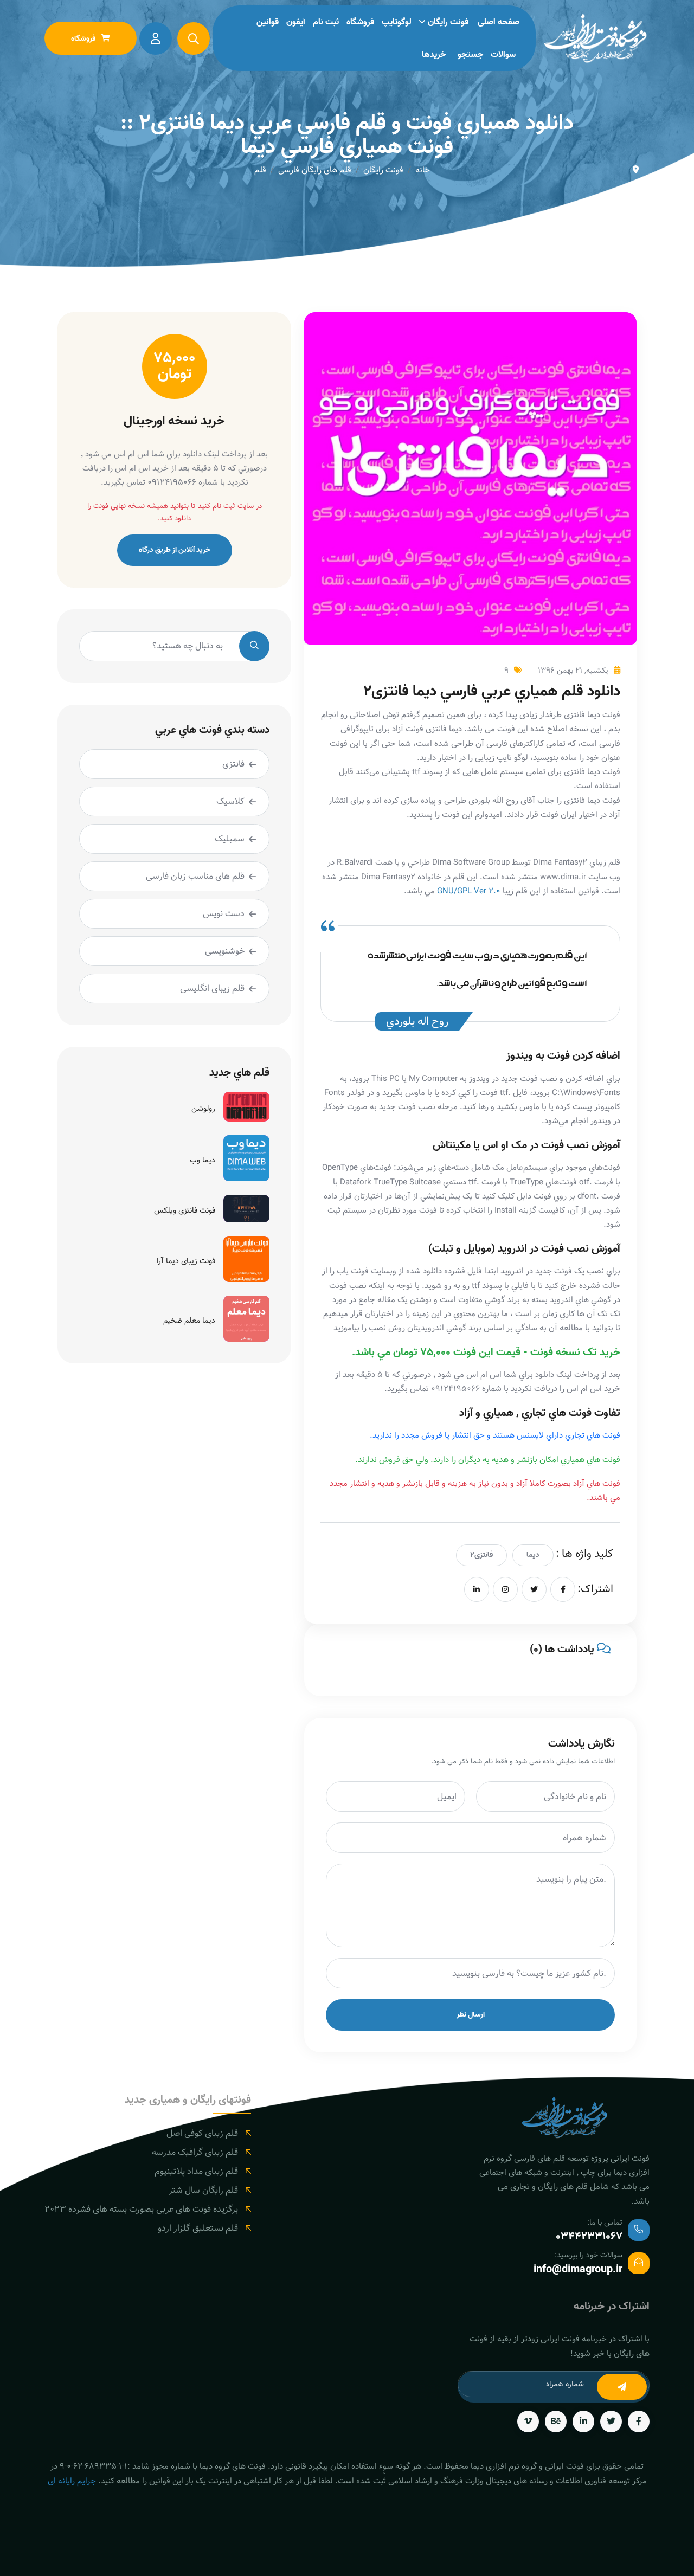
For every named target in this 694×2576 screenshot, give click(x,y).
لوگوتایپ (397, 22)
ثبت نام (326, 22)
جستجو (470, 55)
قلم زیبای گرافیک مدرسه (195, 2152)
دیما (533, 1555)
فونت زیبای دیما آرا (186, 1261)
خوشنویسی (225, 951)
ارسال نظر (471, 2015)
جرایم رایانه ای (72, 2481)
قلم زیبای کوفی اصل (202, 2133)
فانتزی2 (481, 1555)
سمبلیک (230, 839)
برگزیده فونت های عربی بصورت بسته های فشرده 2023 (141, 2209)
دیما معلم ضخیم (189, 1321)
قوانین (268, 22)
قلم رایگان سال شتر (203, 2190)
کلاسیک (230, 801)
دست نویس (224, 914)
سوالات (503, 55)
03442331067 (589, 2237)
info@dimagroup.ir (578, 2270)
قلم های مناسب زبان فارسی (195, 876)
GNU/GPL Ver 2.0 (469, 891)
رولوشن (203, 1109)
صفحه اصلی (499, 22)
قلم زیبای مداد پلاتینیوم (196, 2171)
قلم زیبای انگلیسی (212, 988)
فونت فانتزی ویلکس (185, 1210)
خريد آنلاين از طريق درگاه (175, 550)
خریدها (434, 55)
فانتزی (233, 764)
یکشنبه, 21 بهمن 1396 (573, 671)
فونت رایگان (448, 22)
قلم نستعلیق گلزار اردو (198, 2228)
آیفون (296, 22)
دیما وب (203, 1160)
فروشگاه (360, 22)
